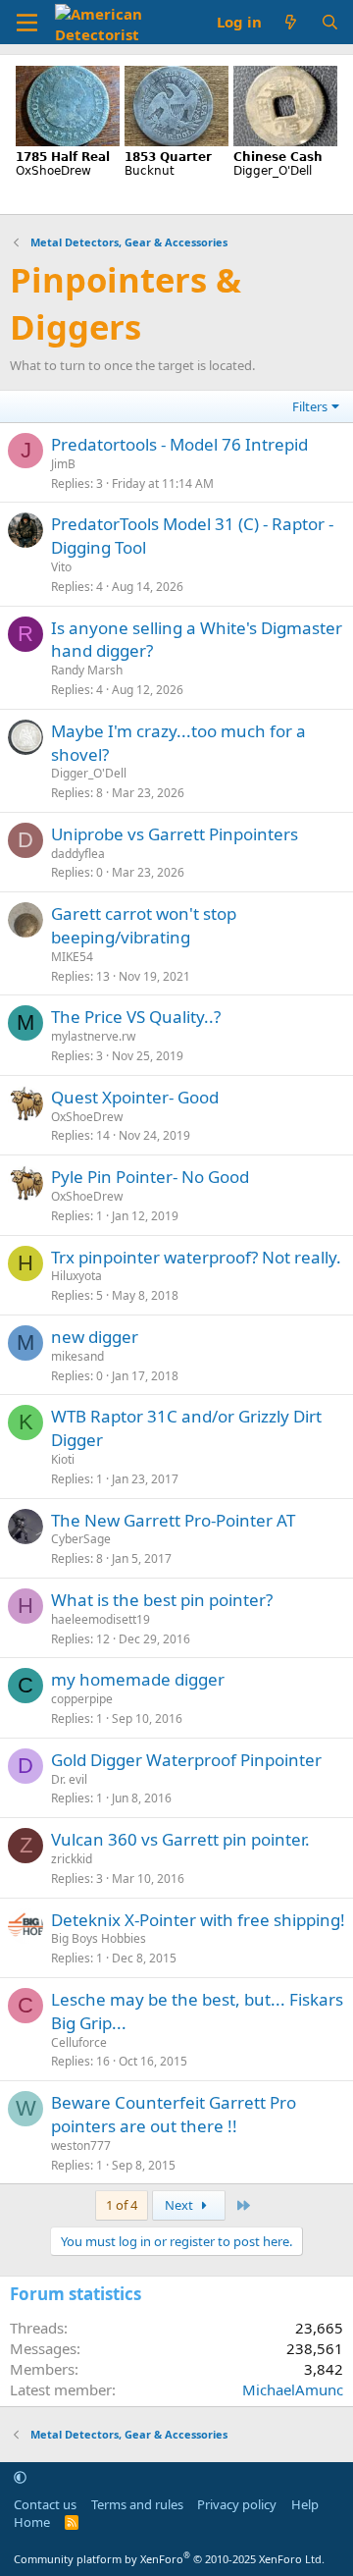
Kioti (63, 1459)
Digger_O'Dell (89, 773)
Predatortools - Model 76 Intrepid (179, 444)
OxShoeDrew (87, 1117)
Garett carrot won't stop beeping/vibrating (144, 925)
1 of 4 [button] (122, 2205)
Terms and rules (137, 2504)
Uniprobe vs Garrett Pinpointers (175, 834)
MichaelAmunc (293, 2389)
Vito (61, 567)
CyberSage (81, 1539)
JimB (63, 464)
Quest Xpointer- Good (135, 1097)
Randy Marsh (87, 670)
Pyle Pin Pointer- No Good (150, 1177)
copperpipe (82, 1699)
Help (305, 2504)
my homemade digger (138, 1679)
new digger (95, 1337)
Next (180, 2205)
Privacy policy (237, 2504)
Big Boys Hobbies (99, 1938)
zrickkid (72, 1859)
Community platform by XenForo (169, 2559)
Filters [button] (310, 406)
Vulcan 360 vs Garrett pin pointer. (180, 1839)
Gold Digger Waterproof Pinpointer (186, 1760)
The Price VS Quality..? (136, 1017)
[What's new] (291, 22)
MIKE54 (72, 957)
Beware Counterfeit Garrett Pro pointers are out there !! (174, 2114)
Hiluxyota (76, 1276)
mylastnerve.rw (93, 1036)
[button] (20, 2477)
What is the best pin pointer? (162, 1600)
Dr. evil (69, 1779)
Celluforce (79, 2042)
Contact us (45, 2504)
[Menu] (27, 23)
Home (32, 2522)
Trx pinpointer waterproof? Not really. (196, 1257)
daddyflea (78, 854)
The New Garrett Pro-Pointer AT (173, 1520)
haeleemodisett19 (101, 1619)
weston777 (81, 2146)
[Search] (330, 22)
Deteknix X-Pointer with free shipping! (198, 1920)
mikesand (77, 1356)
